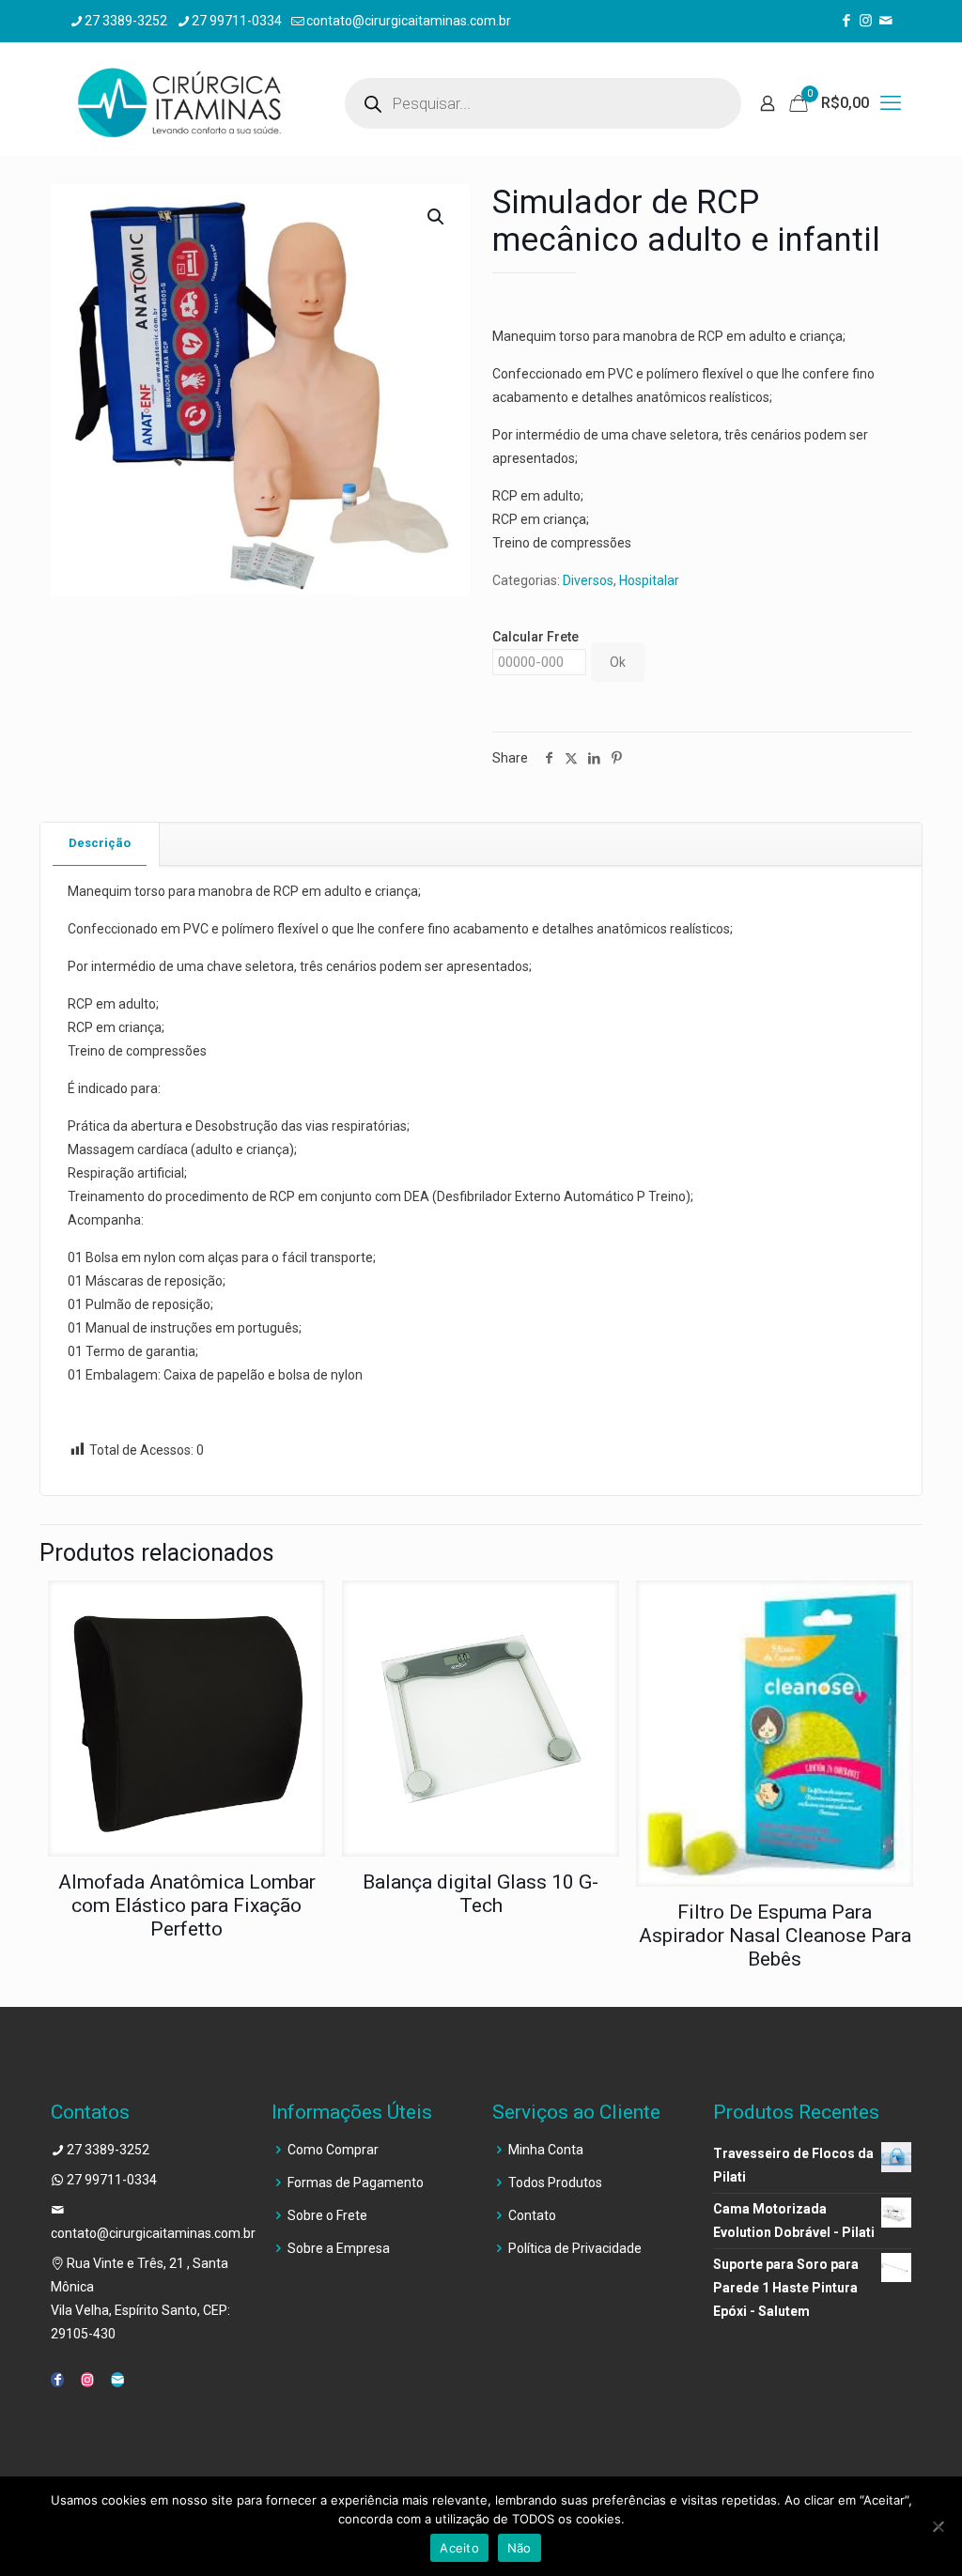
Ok (618, 662)
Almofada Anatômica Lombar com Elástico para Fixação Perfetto (187, 1905)
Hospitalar (649, 580)
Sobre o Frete (327, 2215)
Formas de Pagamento (356, 2183)
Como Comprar (333, 2150)
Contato (532, 2215)
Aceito (459, 2548)
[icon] (885, 21)
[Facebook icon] (846, 21)
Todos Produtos (555, 2183)
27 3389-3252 (126, 21)
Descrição (100, 843)
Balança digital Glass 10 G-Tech (481, 1894)
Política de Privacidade (575, 2248)
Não (520, 2548)
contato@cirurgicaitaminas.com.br (409, 21)
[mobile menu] (890, 103)
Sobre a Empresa (339, 2248)
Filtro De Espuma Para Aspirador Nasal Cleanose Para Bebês (775, 1936)
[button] (437, 217)
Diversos (588, 580)
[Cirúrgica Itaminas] (179, 103)
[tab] (100, 844)
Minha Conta (546, 2150)
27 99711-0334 (237, 21)
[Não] (939, 2526)
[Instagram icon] (866, 21)
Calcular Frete (535, 637)
